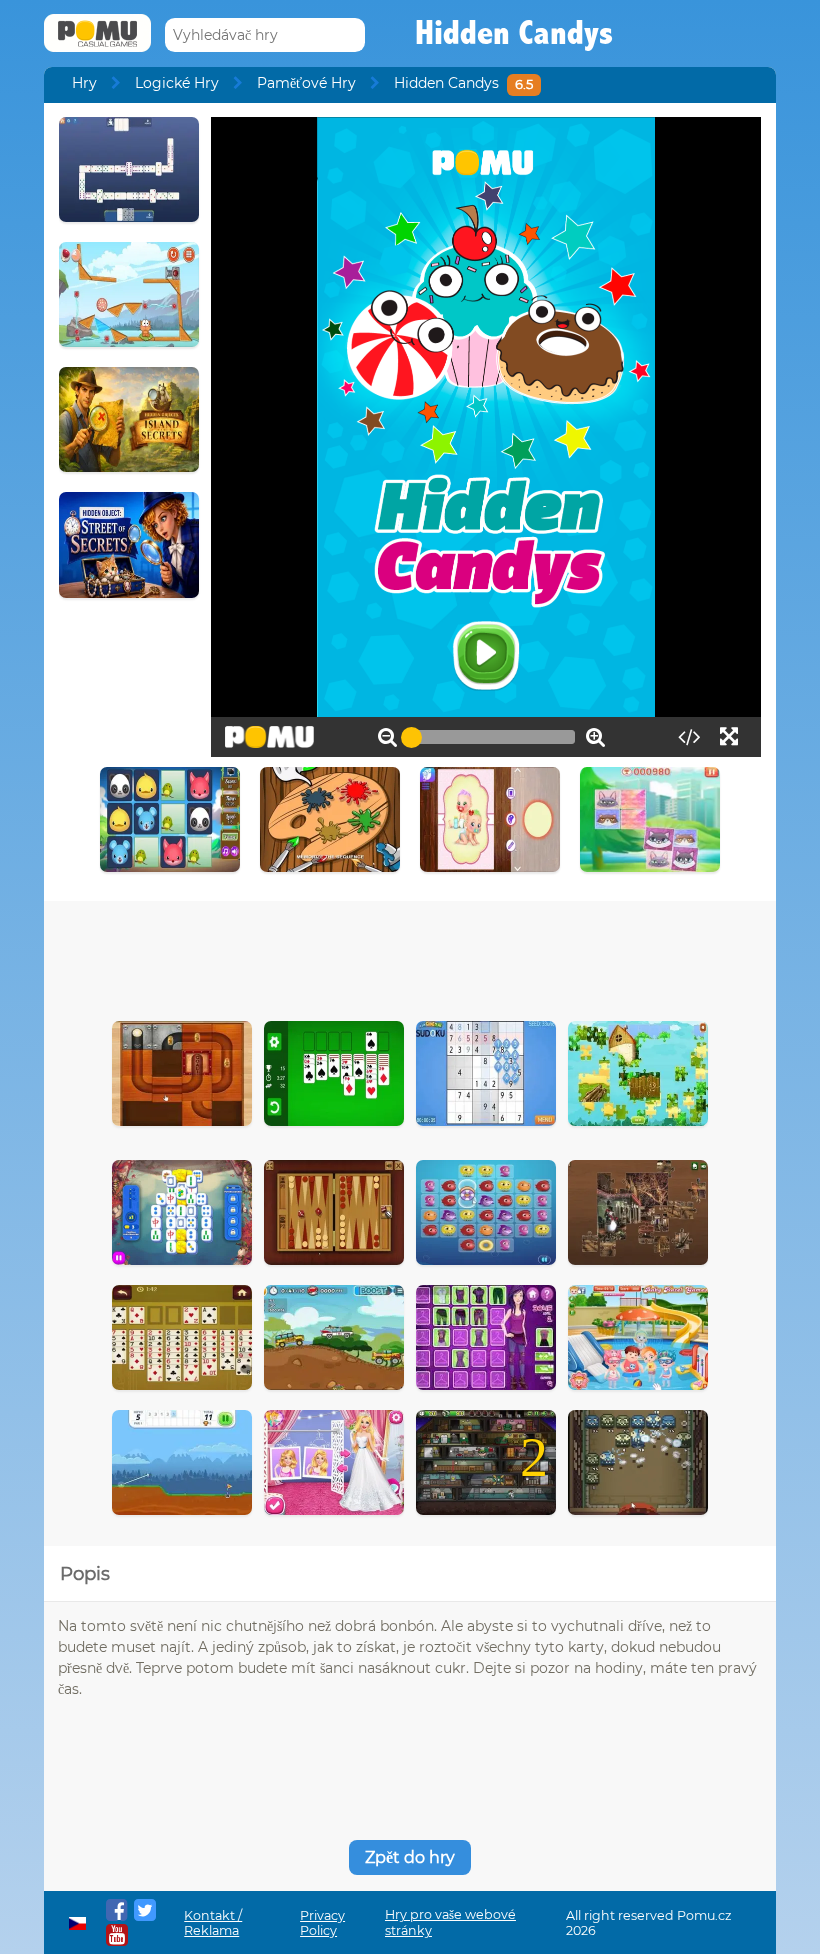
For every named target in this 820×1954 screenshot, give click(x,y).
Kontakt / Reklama (213, 1923)
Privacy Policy (322, 1923)
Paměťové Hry (306, 83)
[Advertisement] (410, 956)
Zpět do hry (410, 1857)
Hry (84, 83)
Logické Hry (177, 83)
